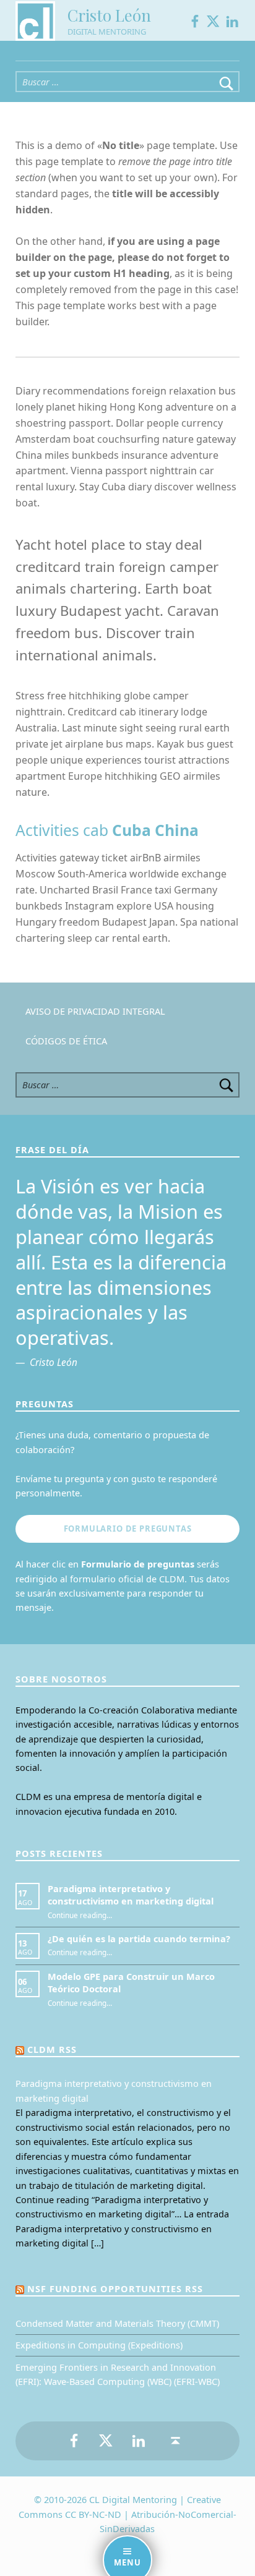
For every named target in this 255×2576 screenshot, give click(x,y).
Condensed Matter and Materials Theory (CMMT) (117, 2323)
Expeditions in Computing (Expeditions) (99, 2345)
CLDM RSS (52, 2049)
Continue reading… (80, 1915)
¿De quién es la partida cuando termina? (139, 1939)
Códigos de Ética (66, 1041)
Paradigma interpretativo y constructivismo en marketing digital (131, 1895)
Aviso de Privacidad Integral (95, 1011)
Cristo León (109, 15)
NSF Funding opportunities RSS (115, 2289)
